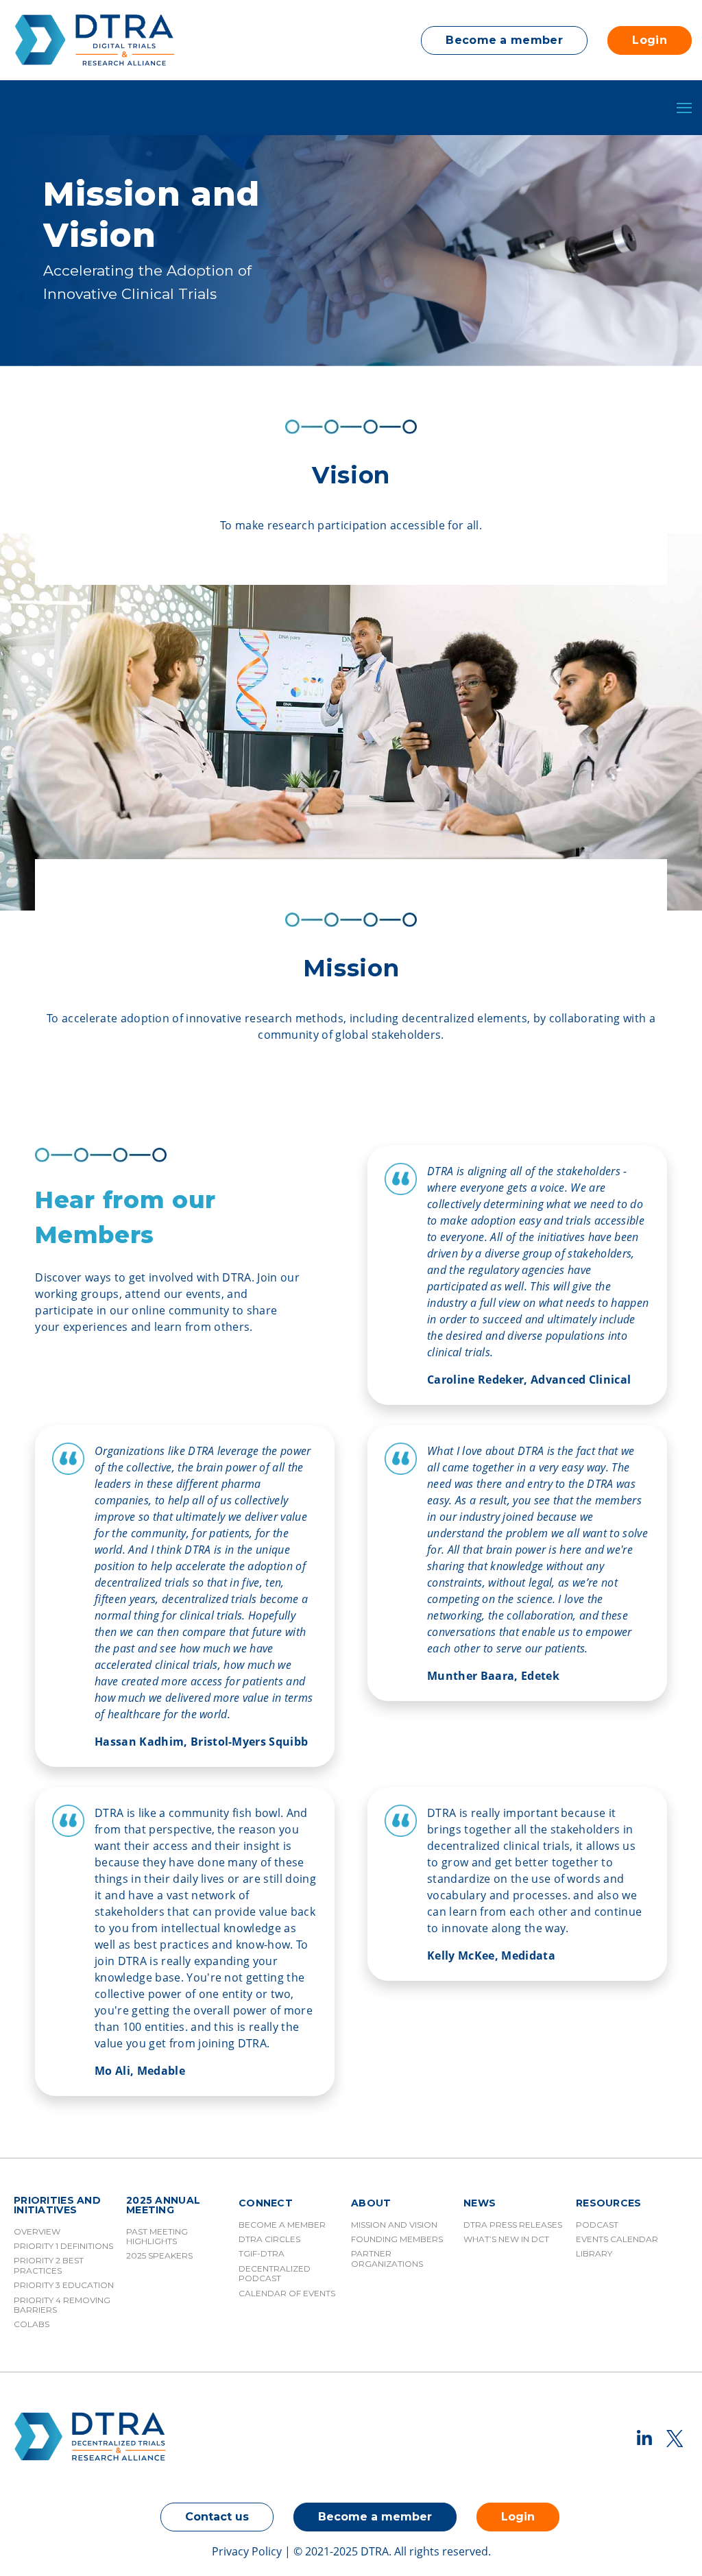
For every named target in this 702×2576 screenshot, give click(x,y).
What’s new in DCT (506, 2239)
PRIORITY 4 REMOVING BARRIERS (62, 2305)
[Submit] (668, 481)
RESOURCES (609, 2204)
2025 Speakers (159, 2255)
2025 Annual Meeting (163, 2206)
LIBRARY (594, 2253)
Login (650, 40)
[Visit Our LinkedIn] (644, 2438)
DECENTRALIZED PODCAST (275, 2273)
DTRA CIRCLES (269, 2239)
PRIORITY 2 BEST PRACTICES (49, 2265)
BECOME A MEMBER (282, 2225)
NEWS (480, 2204)
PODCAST (597, 2225)
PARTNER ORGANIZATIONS (387, 2258)
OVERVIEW (37, 2231)
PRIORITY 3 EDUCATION (64, 2285)
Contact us (217, 2517)
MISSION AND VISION (394, 2225)
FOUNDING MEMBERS (397, 2239)
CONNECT (266, 2204)
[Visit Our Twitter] (675, 2438)
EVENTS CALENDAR (617, 2239)
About (371, 2204)
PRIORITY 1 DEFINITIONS (63, 2246)
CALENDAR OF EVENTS (287, 2293)
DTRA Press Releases (513, 2225)
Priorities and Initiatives (57, 2206)
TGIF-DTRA (262, 2253)
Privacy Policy (247, 2551)
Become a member (504, 40)
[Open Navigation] (684, 108)
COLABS (32, 2324)
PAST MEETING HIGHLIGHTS (157, 2236)
